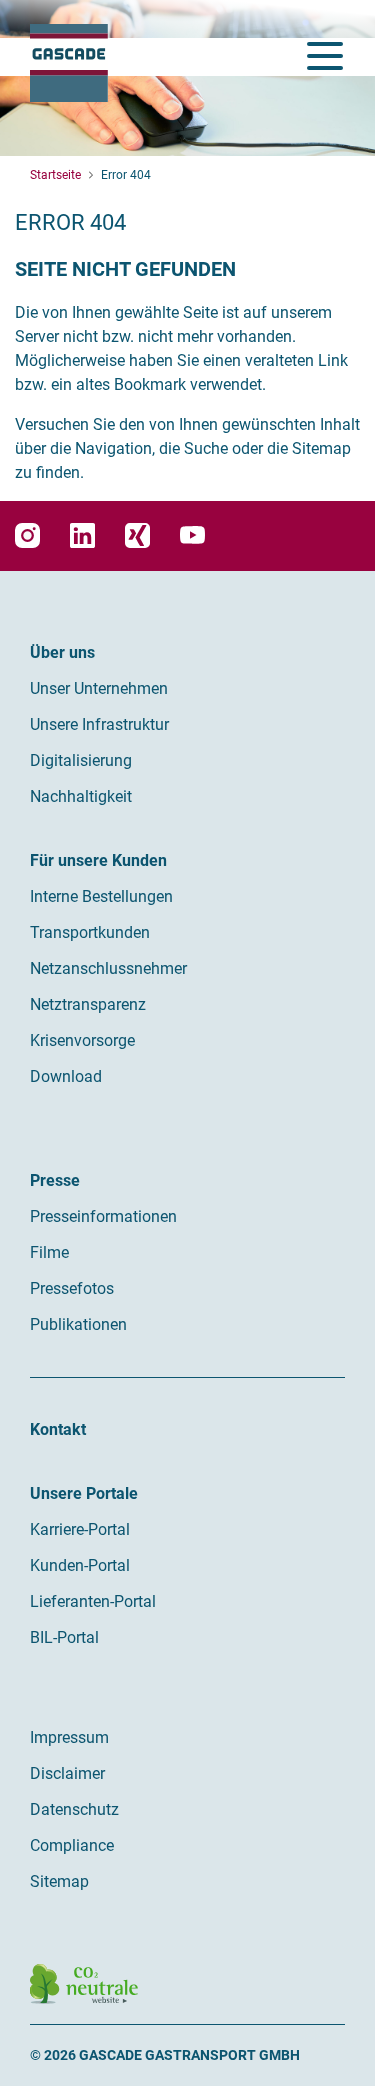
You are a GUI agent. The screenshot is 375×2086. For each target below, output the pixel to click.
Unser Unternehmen (99, 688)
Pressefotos (72, 1288)
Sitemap (59, 1881)
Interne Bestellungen (101, 896)
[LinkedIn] (82, 535)
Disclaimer (67, 1773)
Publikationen (78, 1324)
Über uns (62, 652)
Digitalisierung (81, 760)
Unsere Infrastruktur (99, 724)
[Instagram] (27, 535)
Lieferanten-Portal (93, 1601)
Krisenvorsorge (82, 1040)
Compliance (72, 1845)
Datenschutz (74, 1809)
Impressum (69, 1737)
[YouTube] (192, 535)
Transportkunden (90, 932)
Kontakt (58, 1429)
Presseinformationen (103, 1216)
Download (66, 1076)
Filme (49, 1252)
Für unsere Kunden (98, 860)
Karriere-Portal (80, 1529)
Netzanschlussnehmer (108, 968)
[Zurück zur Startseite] (69, 63)
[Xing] (137, 535)
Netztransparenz (88, 1004)
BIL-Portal (64, 1637)
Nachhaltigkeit (81, 796)
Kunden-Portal (80, 1565)
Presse (55, 1180)
